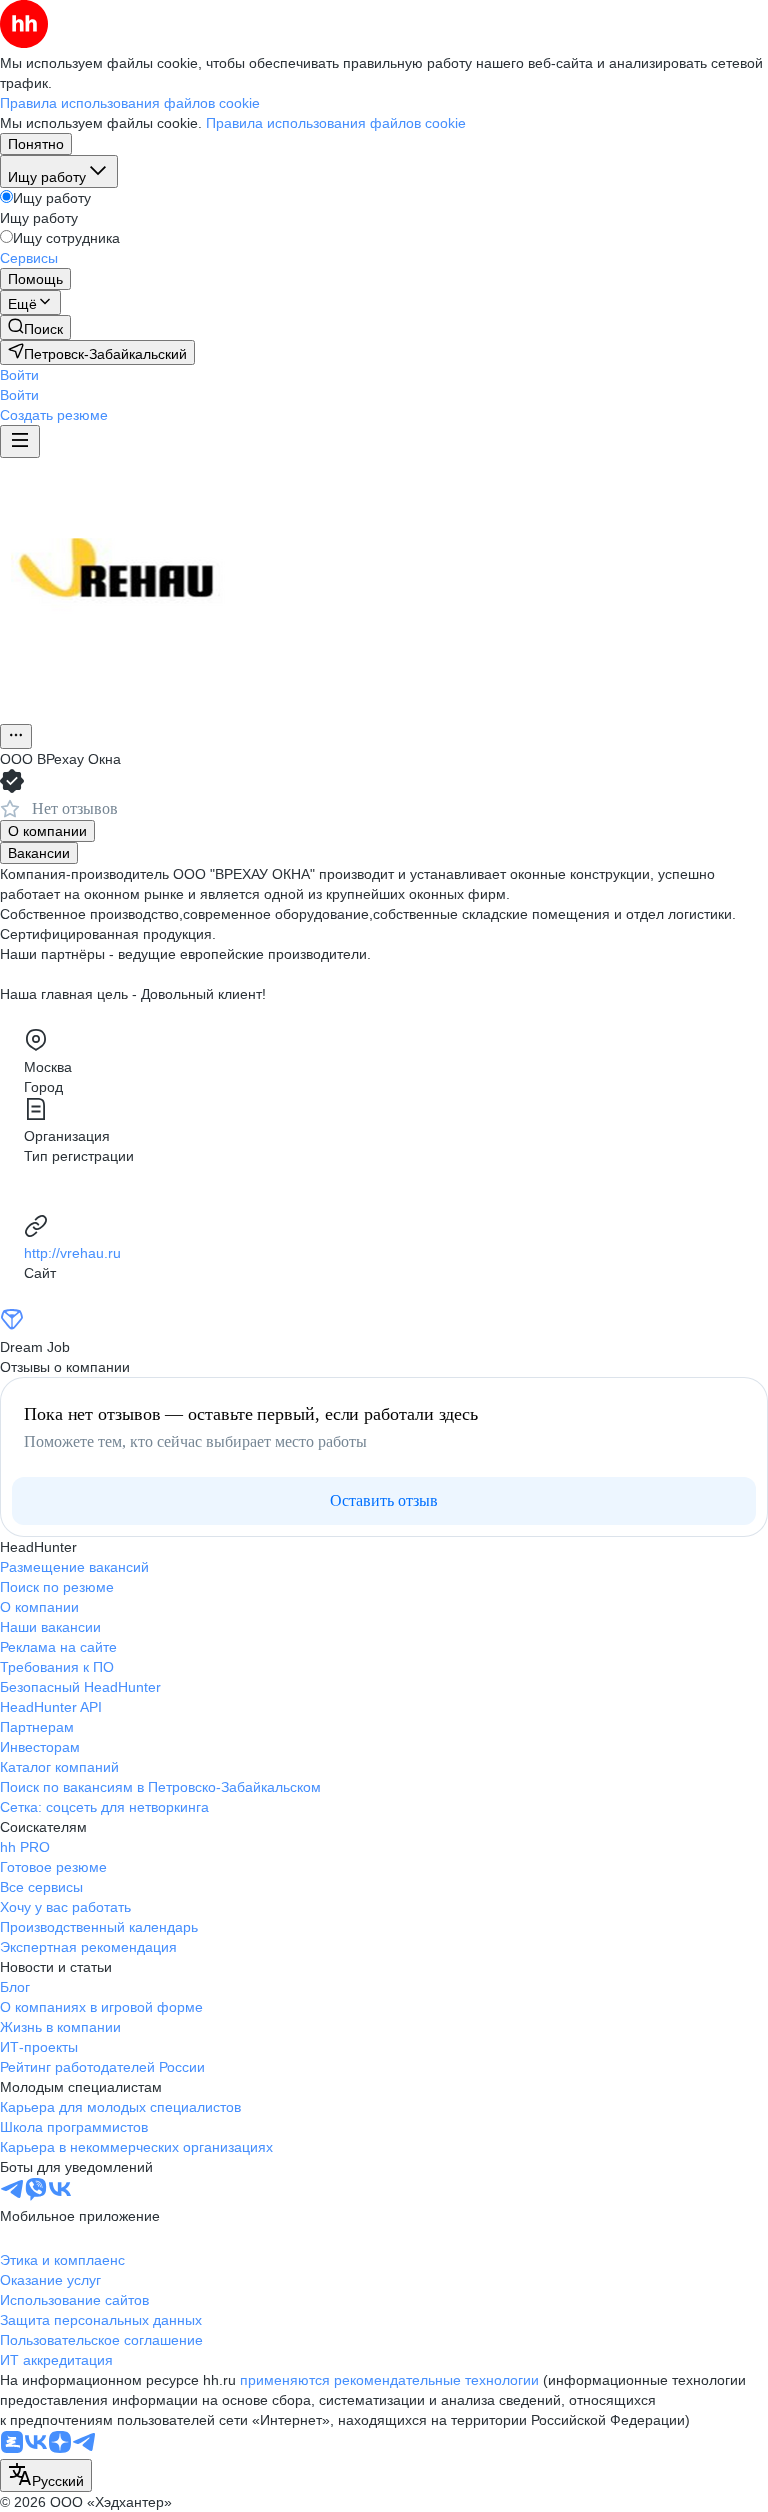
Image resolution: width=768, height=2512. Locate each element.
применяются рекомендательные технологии (389, 2380)
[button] (19, 375)
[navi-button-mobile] (20, 441)
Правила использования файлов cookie (336, 123)
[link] (35, 327)
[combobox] (46, 2475)
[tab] (47, 831)
